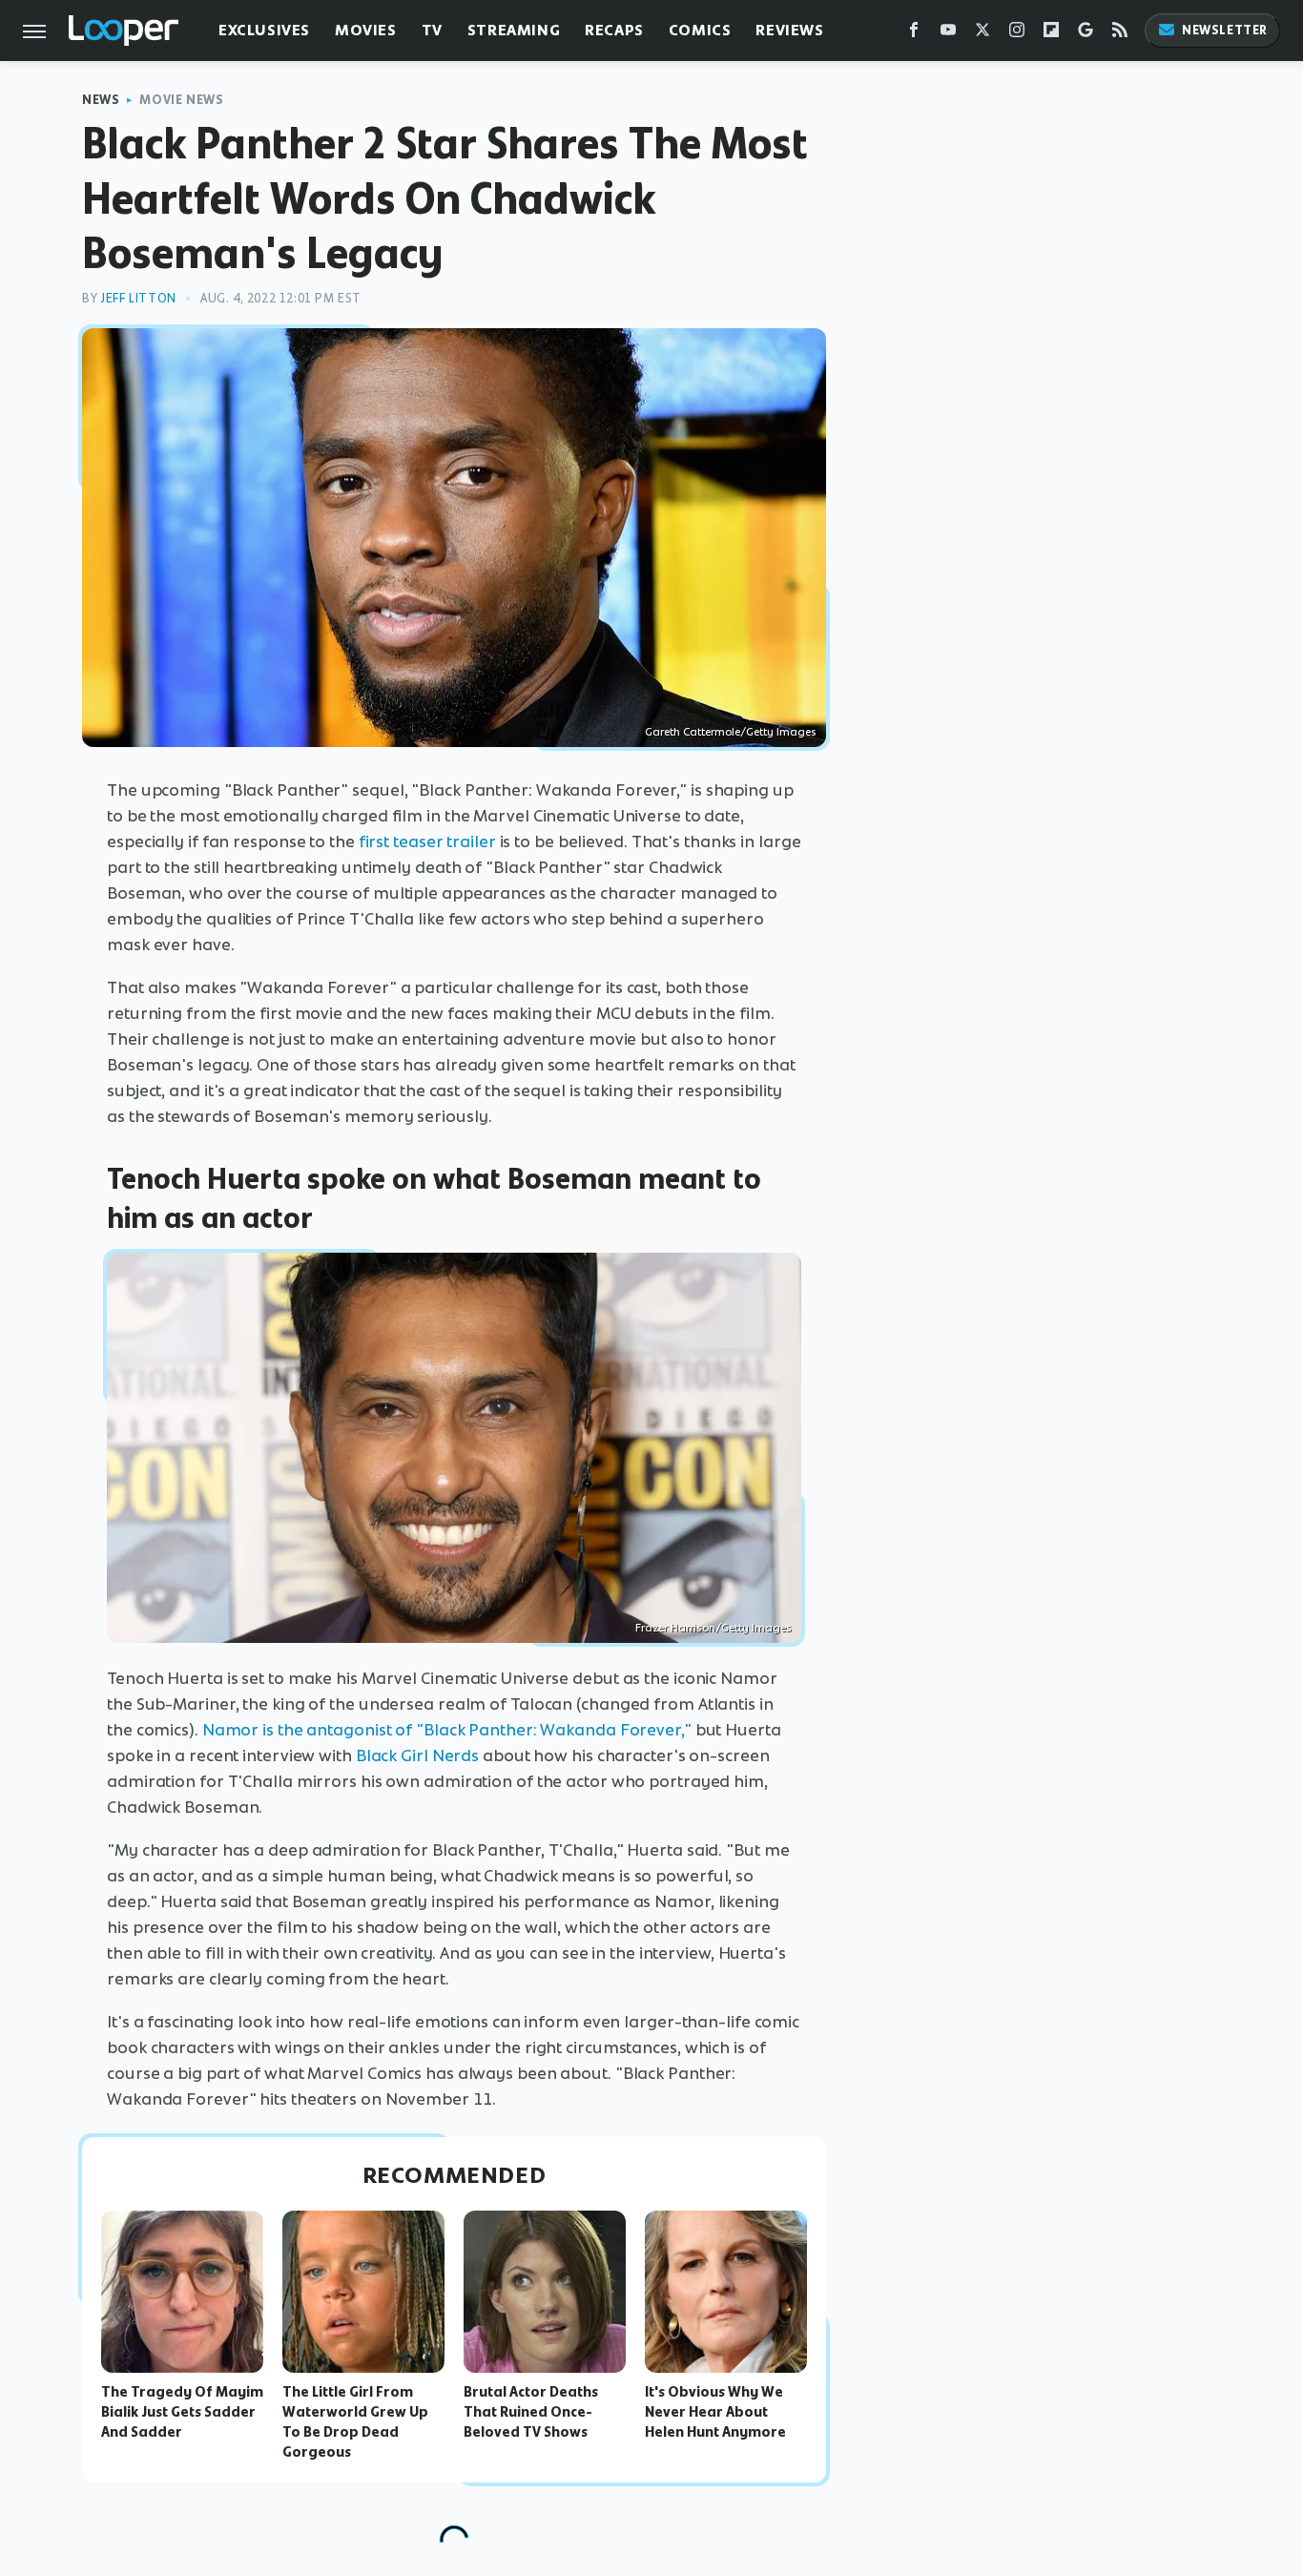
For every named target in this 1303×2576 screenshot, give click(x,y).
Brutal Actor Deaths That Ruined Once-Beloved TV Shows (531, 2412)
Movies (366, 30)
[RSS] (1120, 34)
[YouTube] (948, 34)
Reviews (789, 30)
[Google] (1086, 34)
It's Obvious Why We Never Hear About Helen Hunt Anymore (715, 2412)
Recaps (614, 30)
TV (432, 30)
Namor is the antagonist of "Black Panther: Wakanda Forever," (447, 1730)
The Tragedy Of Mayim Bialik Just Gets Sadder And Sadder (182, 2412)
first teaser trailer (427, 841)
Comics (700, 30)
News (101, 100)
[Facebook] (914, 34)
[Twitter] (982, 34)
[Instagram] (1017, 34)
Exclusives (264, 30)
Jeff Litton (138, 298)
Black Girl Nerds (417, 1755)
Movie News (181, 100)
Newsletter (1225, 30)
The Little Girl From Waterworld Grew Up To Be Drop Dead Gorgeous (355, 2421)
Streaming (514, 30)
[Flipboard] (1051, 34)
